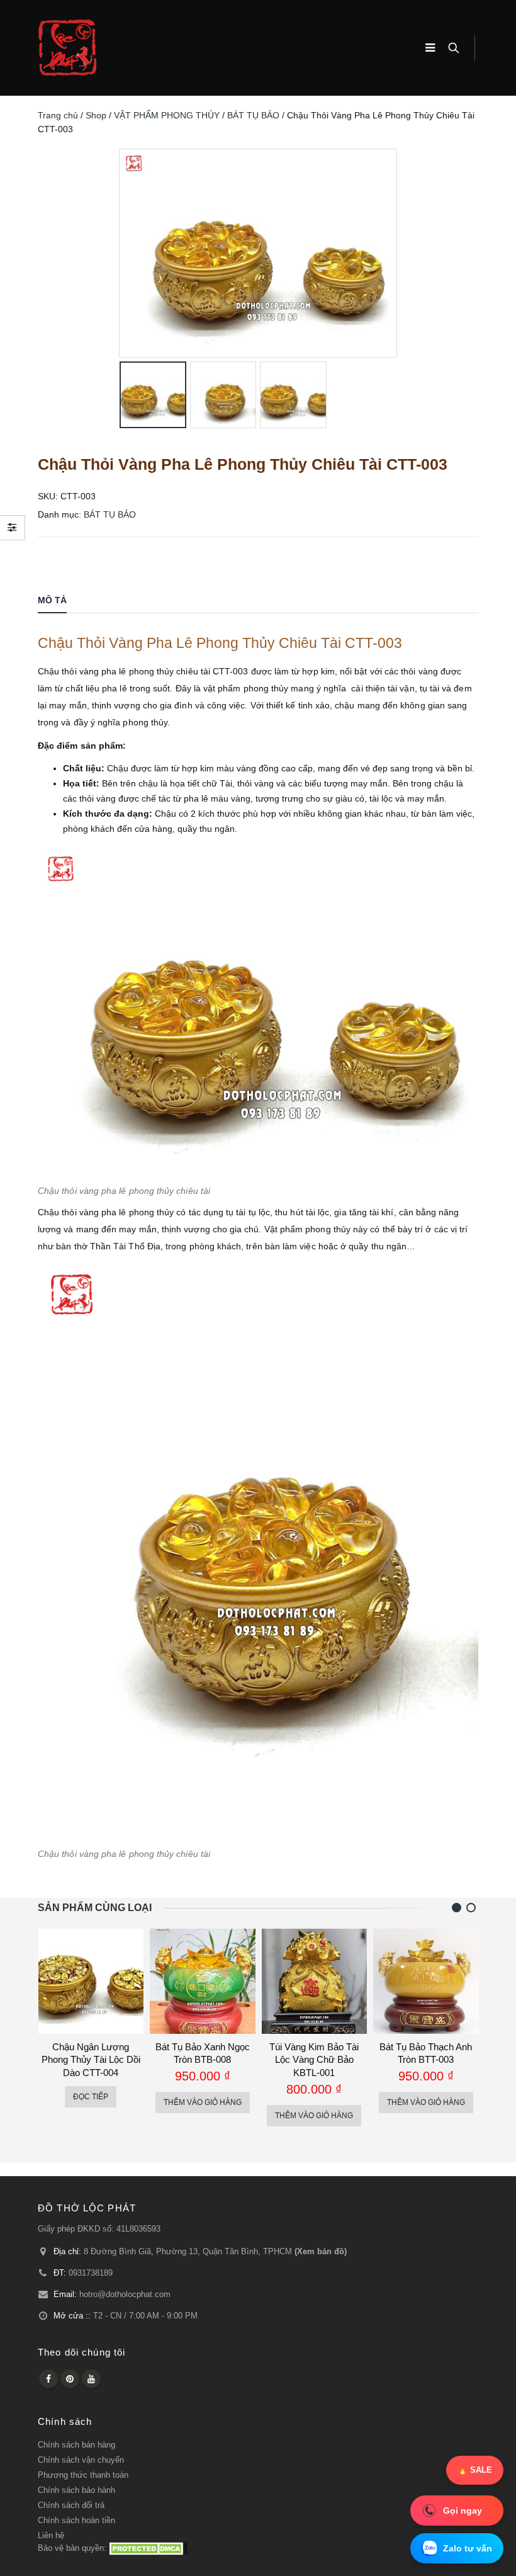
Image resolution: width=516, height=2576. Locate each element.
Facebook (48, 2379)
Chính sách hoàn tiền (76, 2521)
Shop (96, 115)
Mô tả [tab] (52, 600)
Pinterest (70, 2379)
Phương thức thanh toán (83, 2475)
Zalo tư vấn (468, 2548)
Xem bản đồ (321, 2252)
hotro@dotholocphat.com (125, 2295)
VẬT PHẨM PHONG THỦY (167, 115)
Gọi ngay (463, 2510)
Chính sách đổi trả (71, 2505)
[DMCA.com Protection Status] (148, 2548)
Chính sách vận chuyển (81, 2460)
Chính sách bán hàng (76, 2445)
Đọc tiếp (91, 2097)
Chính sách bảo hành (76, 2490)
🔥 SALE (475, 2470)
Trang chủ (58, 115)
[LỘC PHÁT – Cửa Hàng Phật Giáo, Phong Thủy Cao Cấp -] (67, 48)
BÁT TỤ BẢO (253, 115)
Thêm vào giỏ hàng (203, 2102)
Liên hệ (51, 2536)
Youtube (91, 2379)
